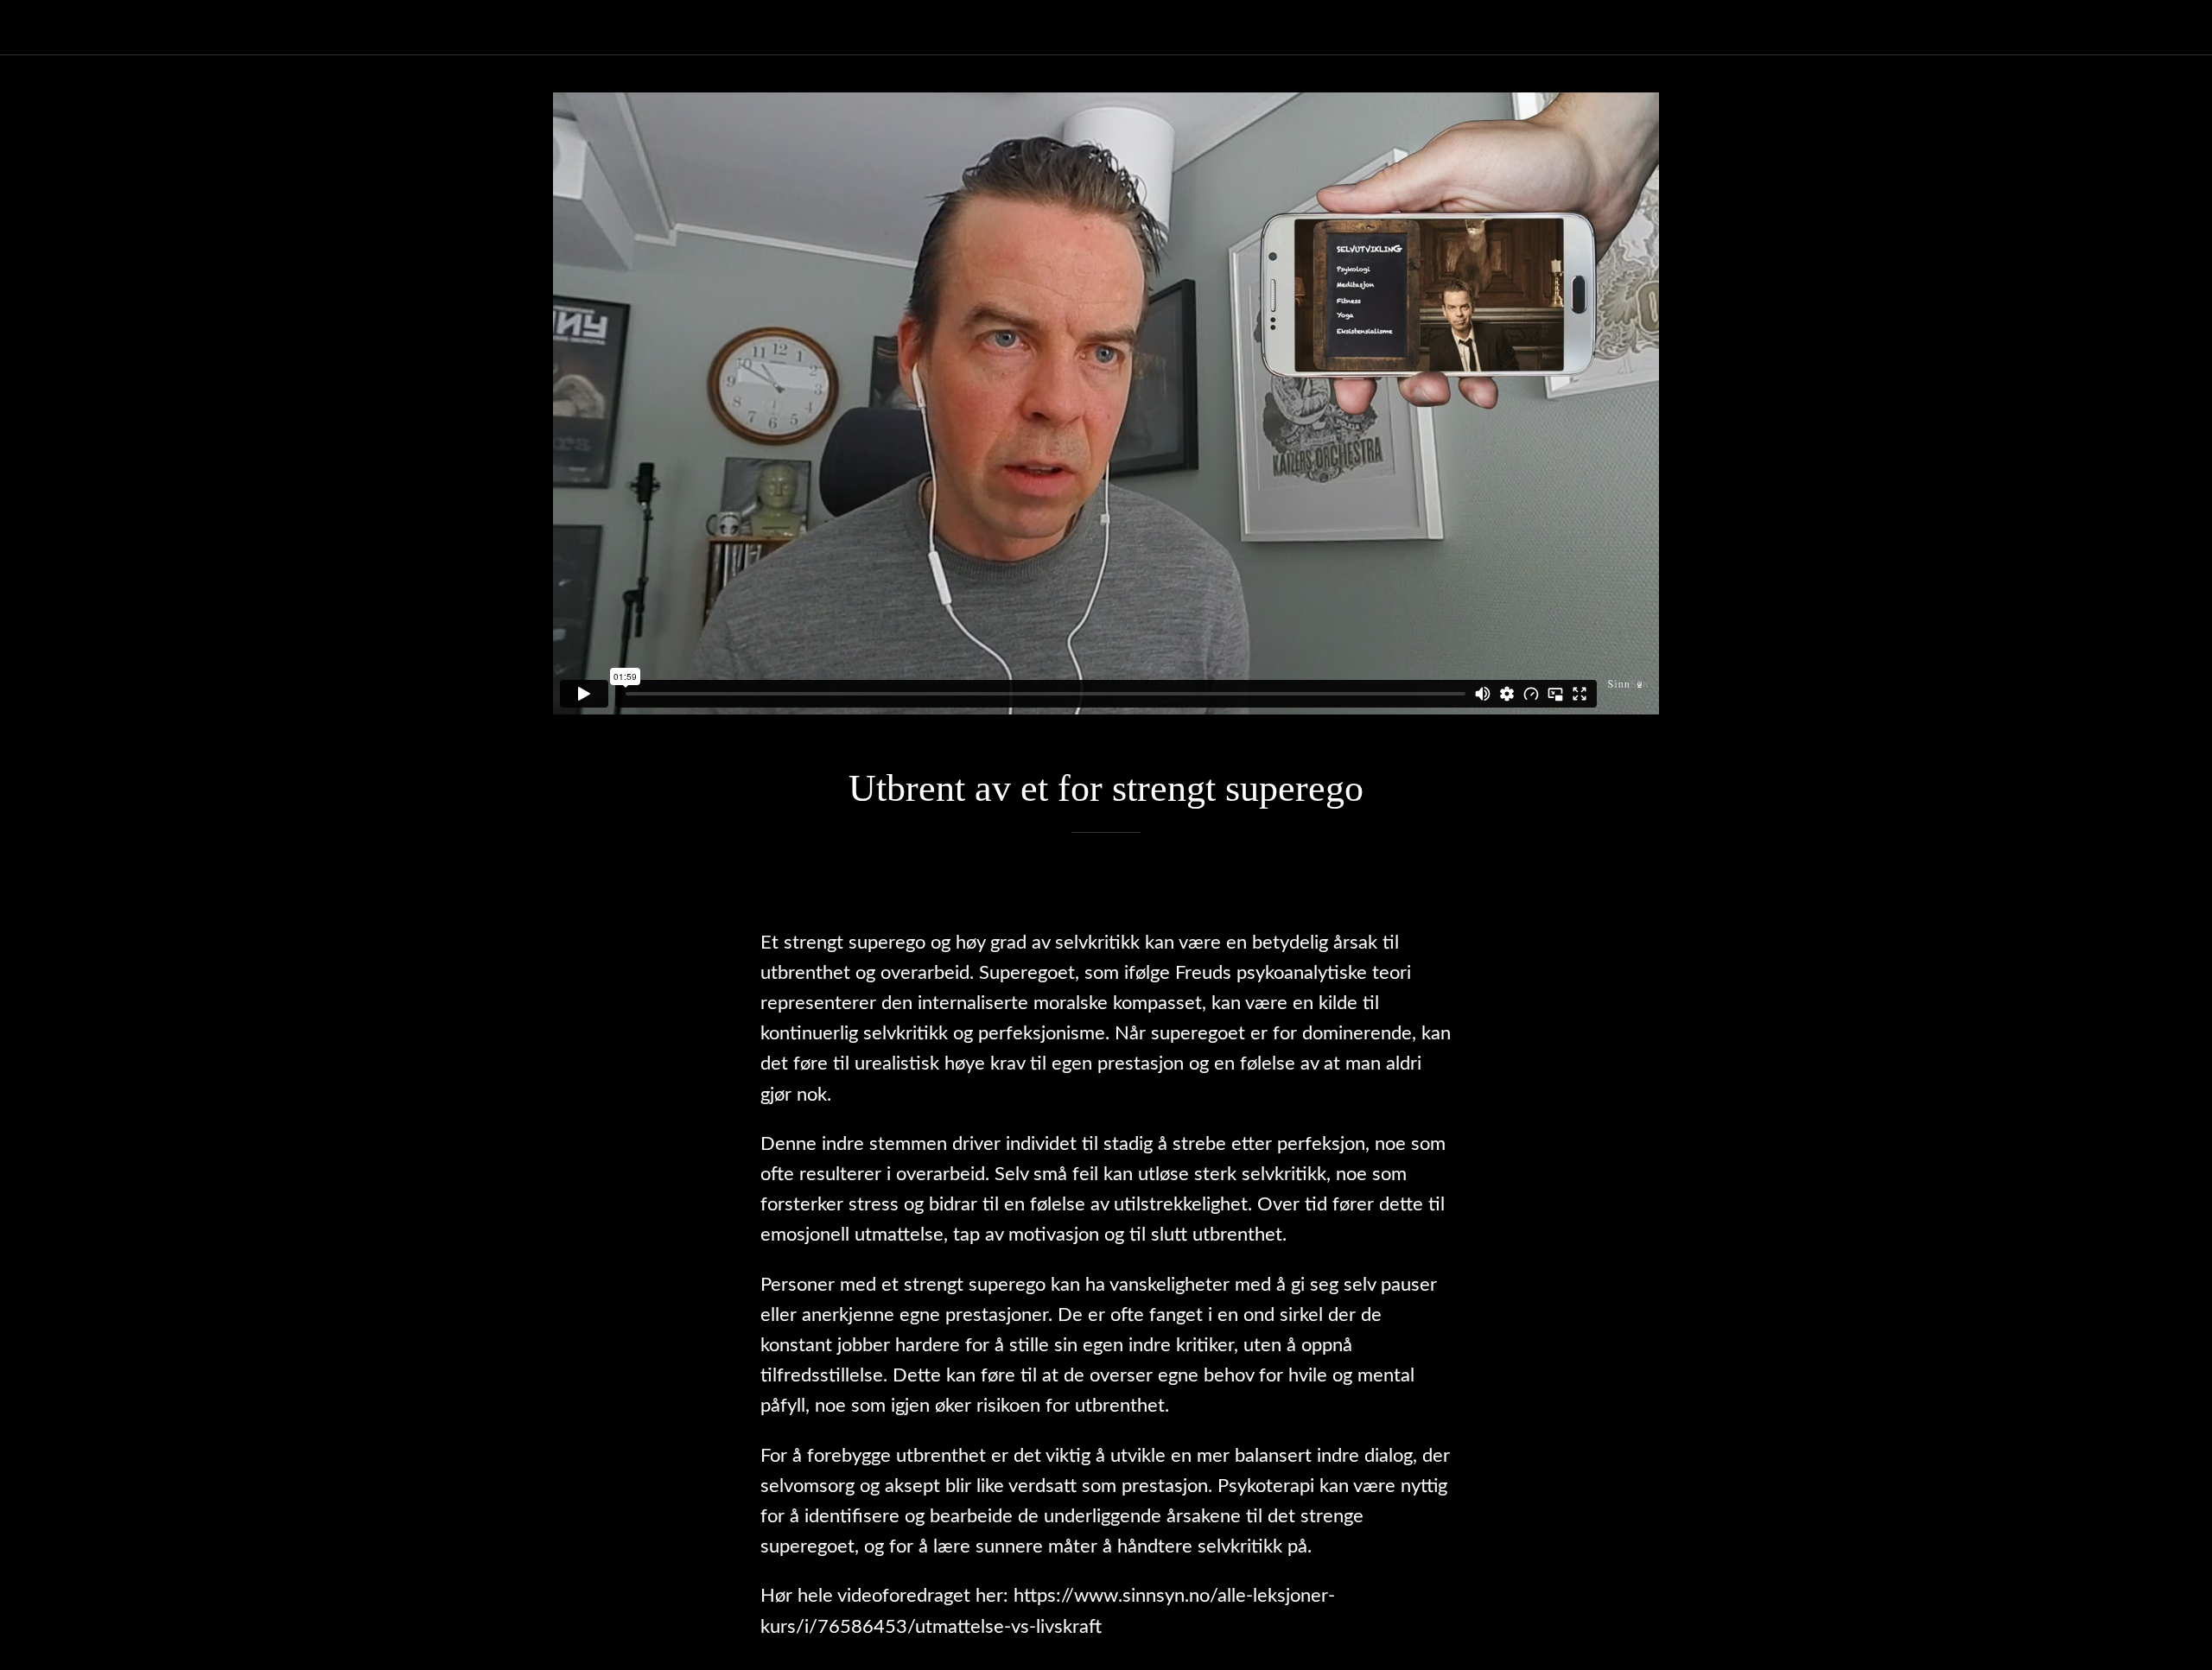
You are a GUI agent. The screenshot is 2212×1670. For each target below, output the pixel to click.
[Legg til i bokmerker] (1106, 885)
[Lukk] (35, 28)
